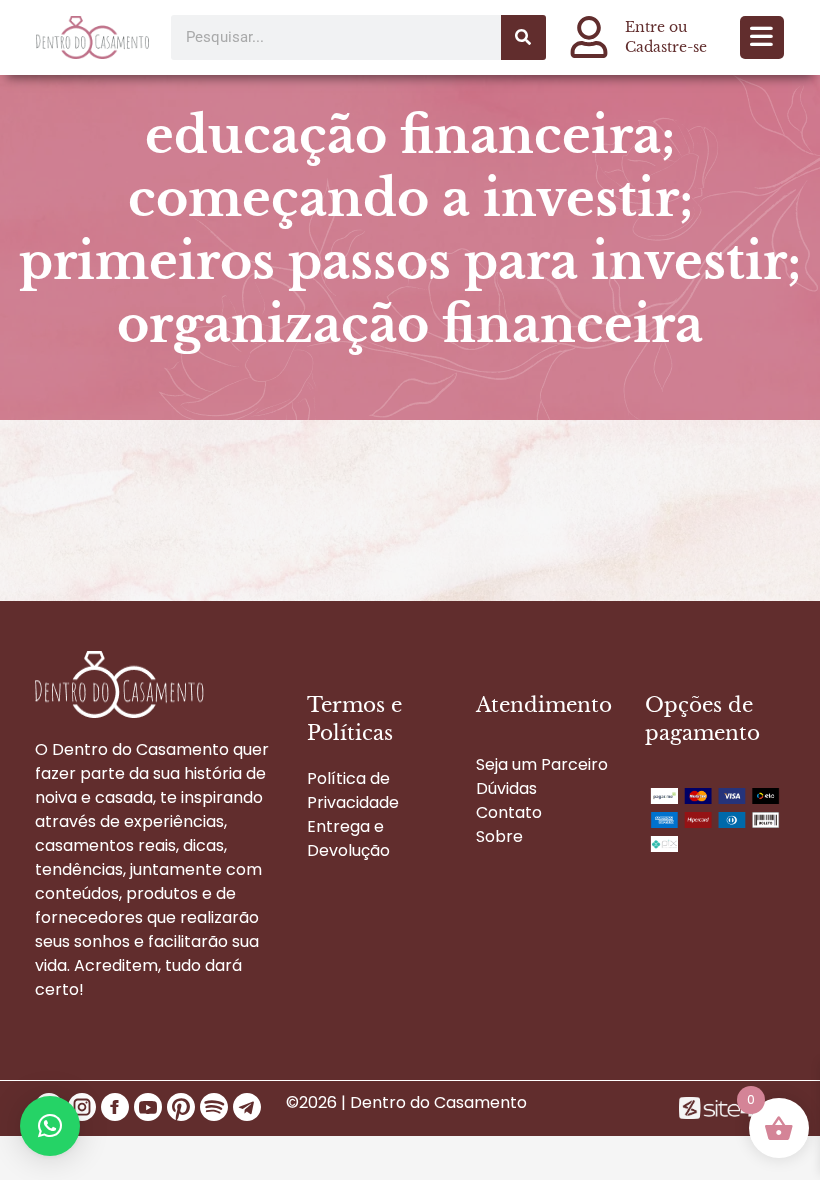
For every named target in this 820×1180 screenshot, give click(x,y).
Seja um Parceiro (542, 764)
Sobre (499, 836)
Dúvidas (506, 788)
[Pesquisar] (523, 37)
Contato (509, 812)
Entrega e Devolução (348, 838)
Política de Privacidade (353, 790)
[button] (762, 37)
